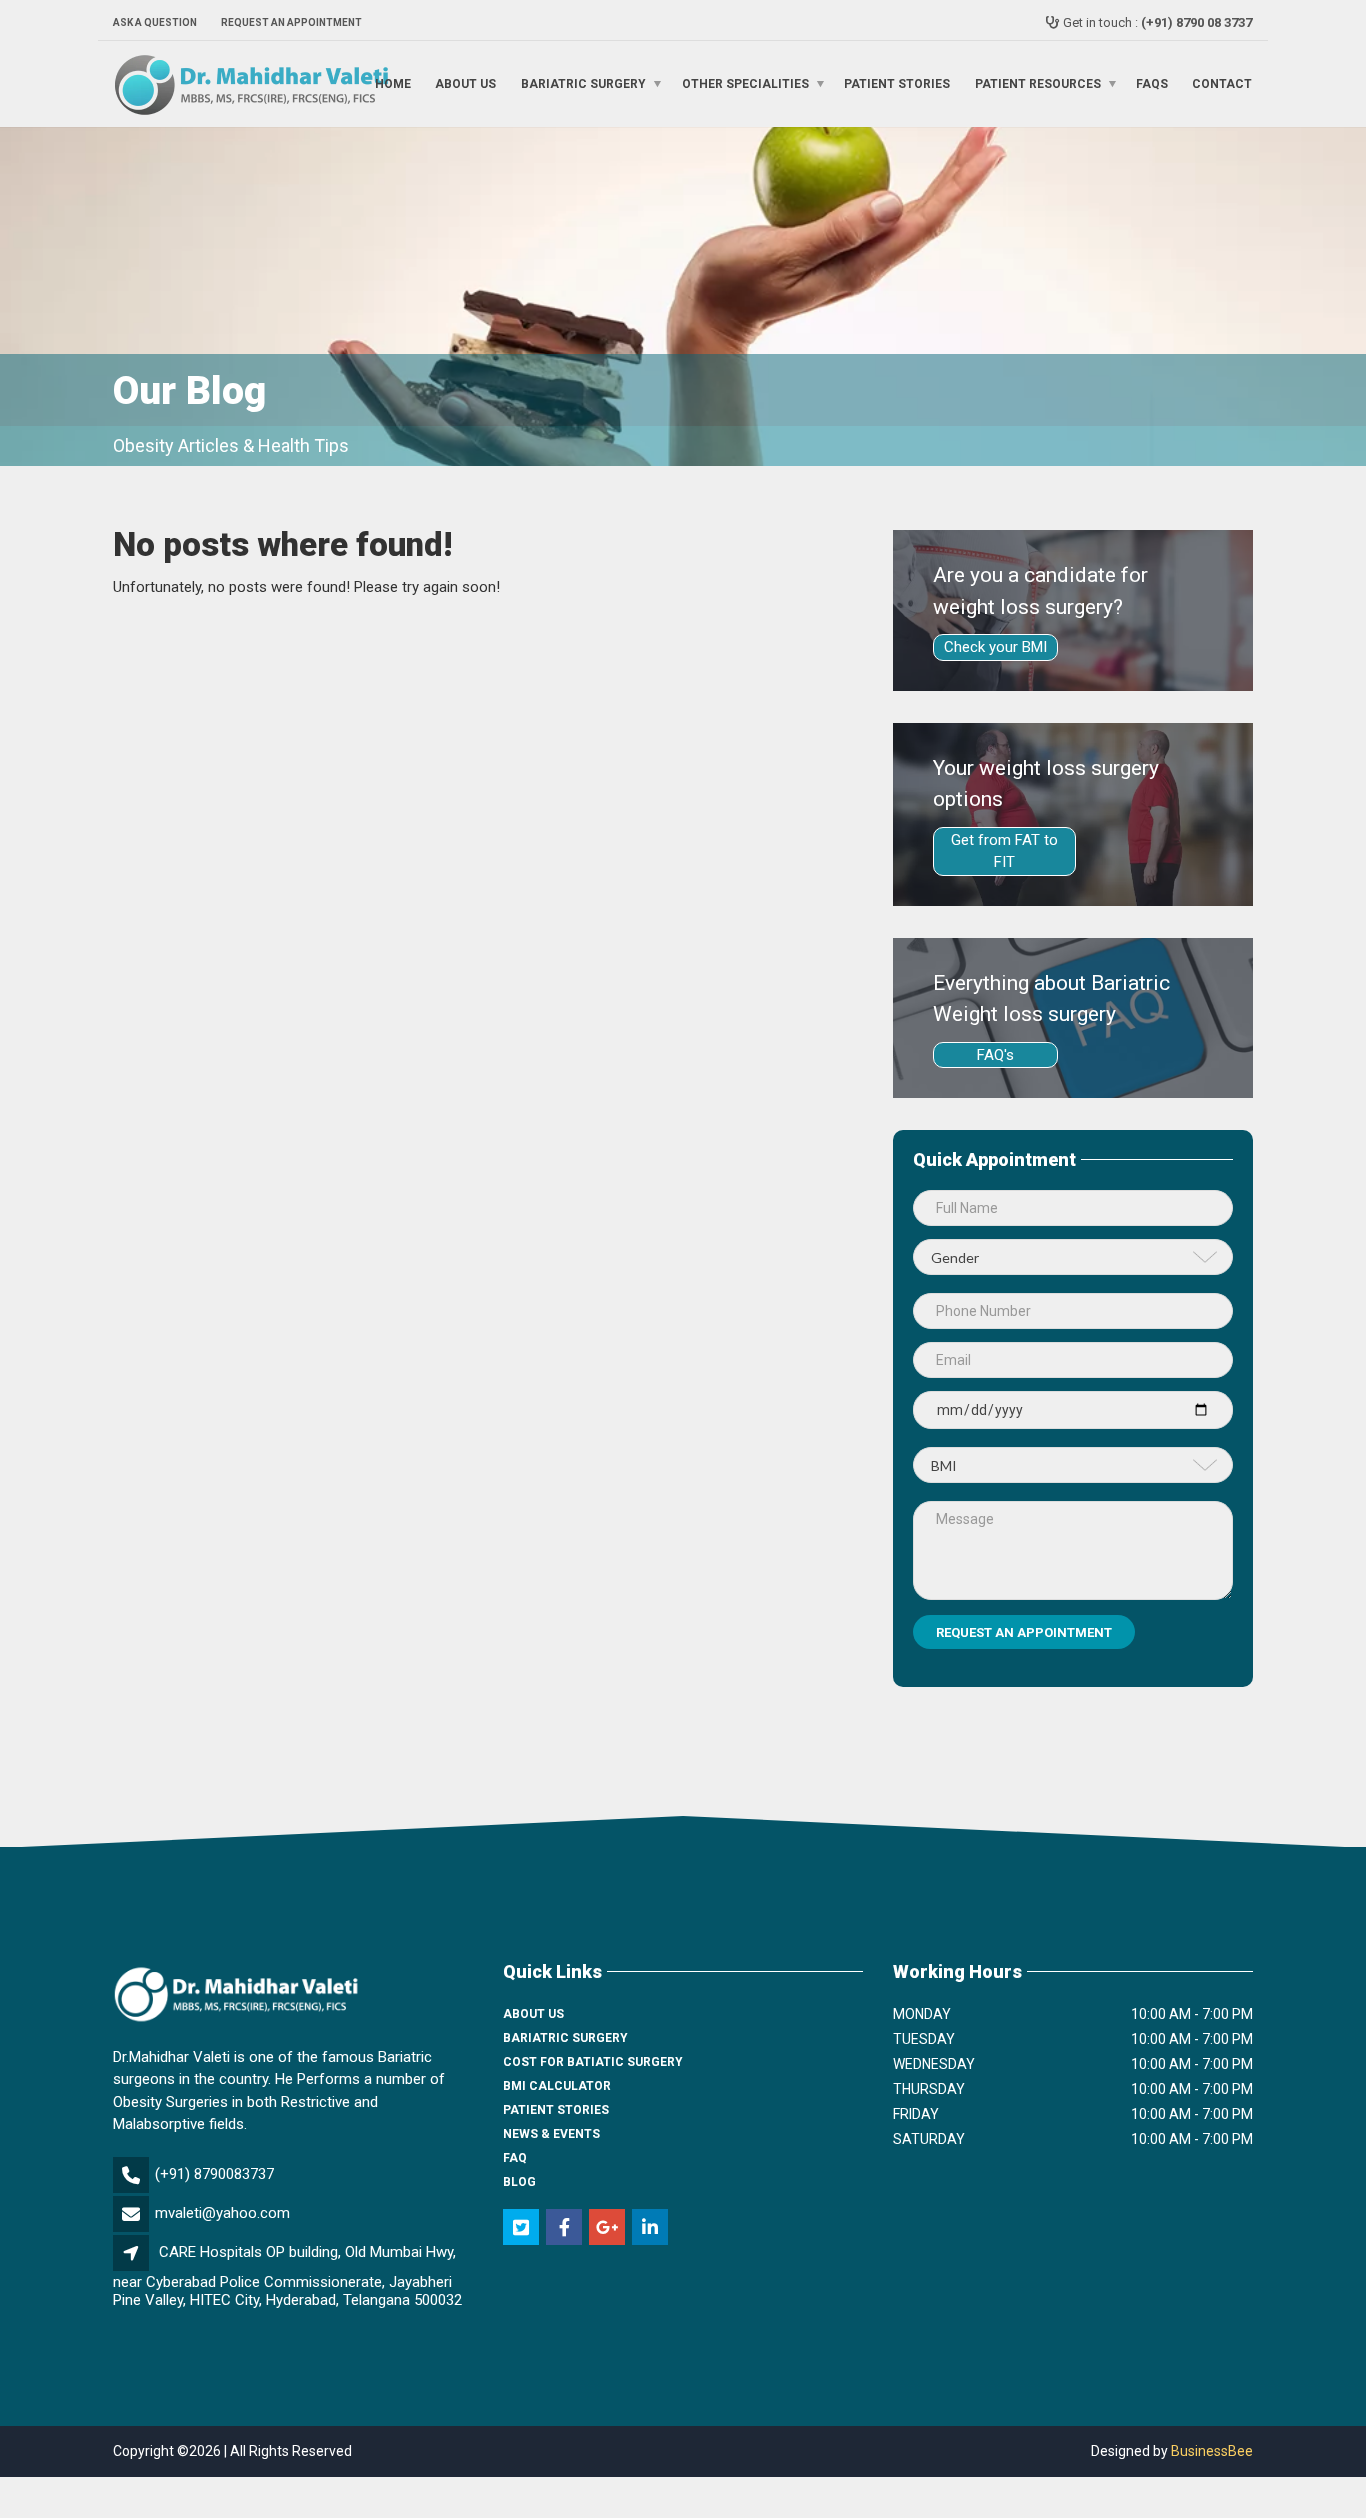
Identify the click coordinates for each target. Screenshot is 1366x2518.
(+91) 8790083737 (214, 2174)
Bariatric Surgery (583, 84)
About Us (465, 84)
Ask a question (155, 22)
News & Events (551, 2134)
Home (393, 84)
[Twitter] (522, 2229)
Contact (1222, 84)
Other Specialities (745, 84)
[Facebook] (565, 2229)
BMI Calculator (557, 2086)
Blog (519, 2182)
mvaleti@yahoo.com (222, 2213)
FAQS (1152, 84)
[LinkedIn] (651, 2229)
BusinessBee (1212, 2451)
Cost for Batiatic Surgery (593, 2062)
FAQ (515, 2158)
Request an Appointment (291, 22)
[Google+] (608, 2229)
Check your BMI (995, 647)
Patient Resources (1038, 84)
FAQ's (995, 1055)
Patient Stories (897, 84)
